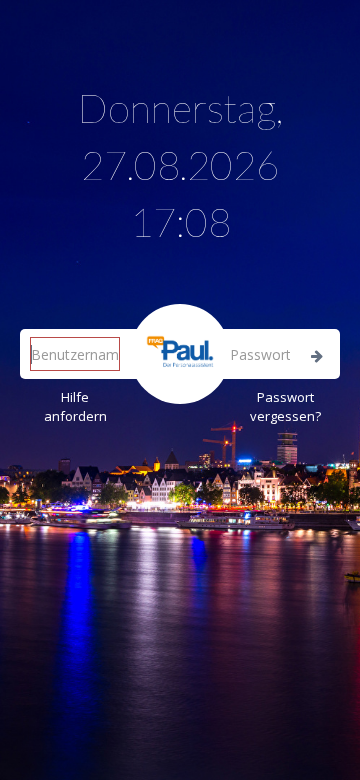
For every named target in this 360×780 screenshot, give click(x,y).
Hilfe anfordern (75, 406)
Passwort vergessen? (285, 406)
